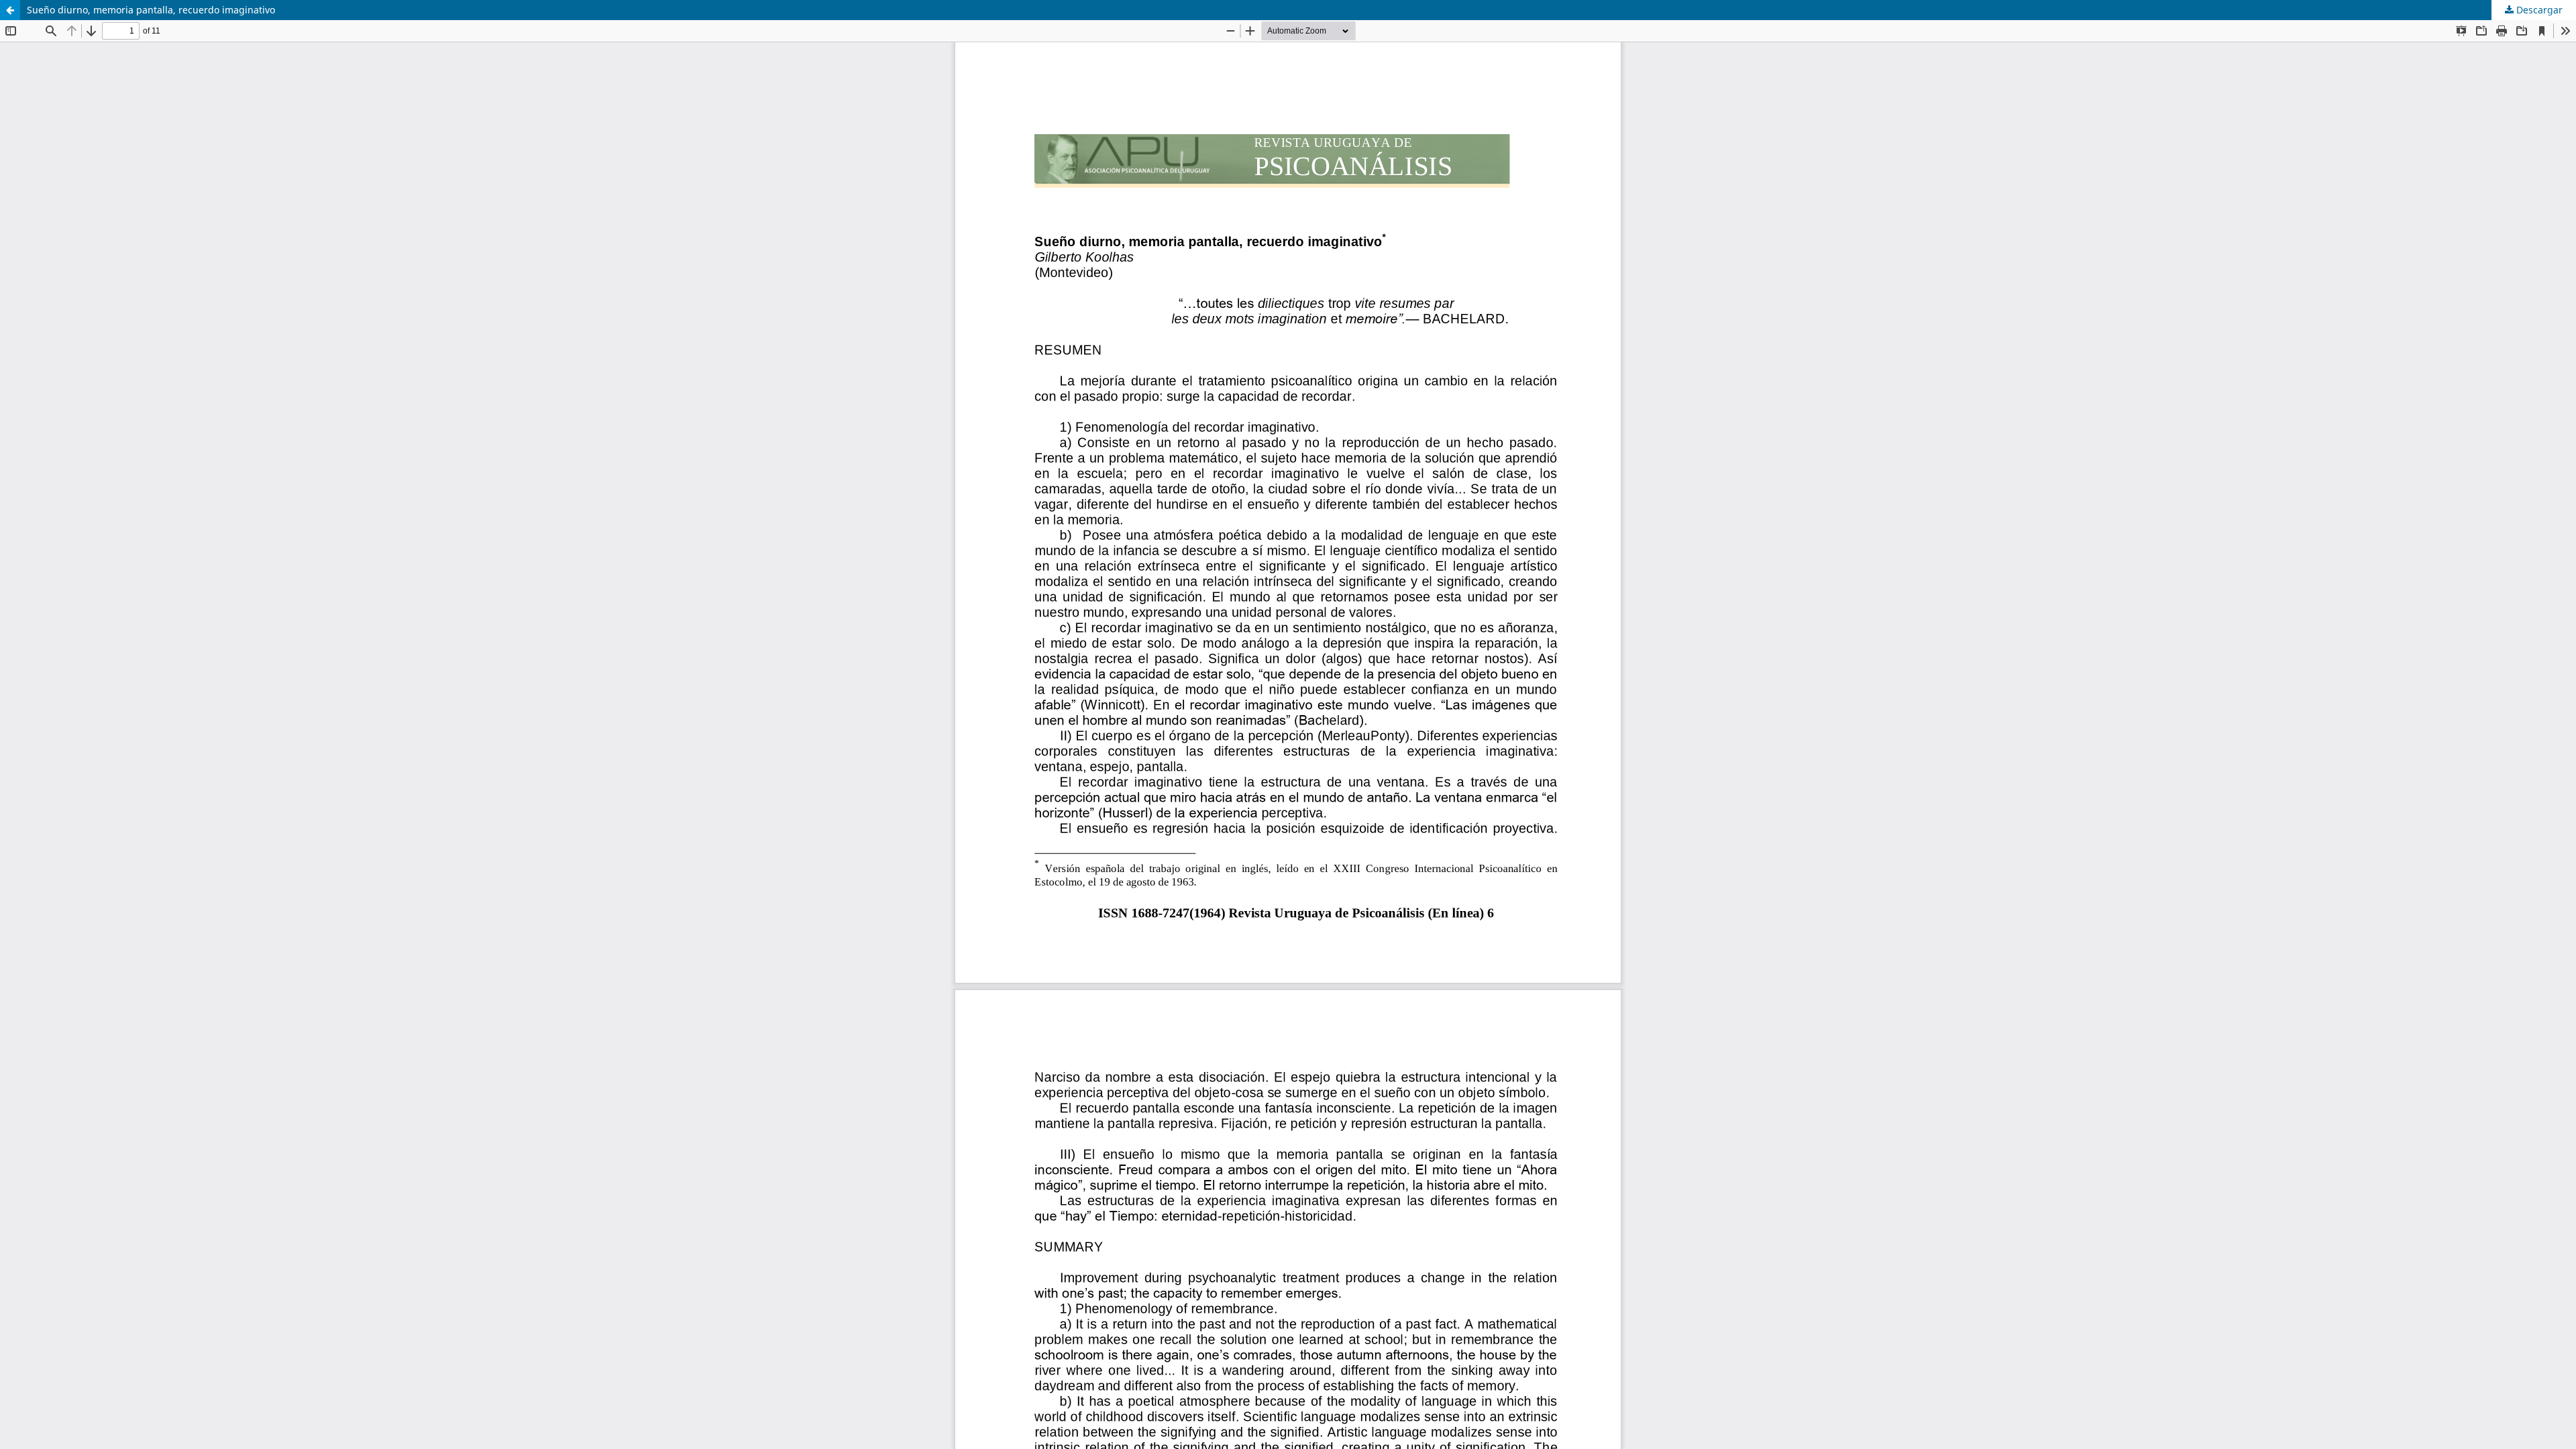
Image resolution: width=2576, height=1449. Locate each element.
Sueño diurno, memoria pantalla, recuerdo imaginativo (151, 10)
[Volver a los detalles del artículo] (10, 10)
